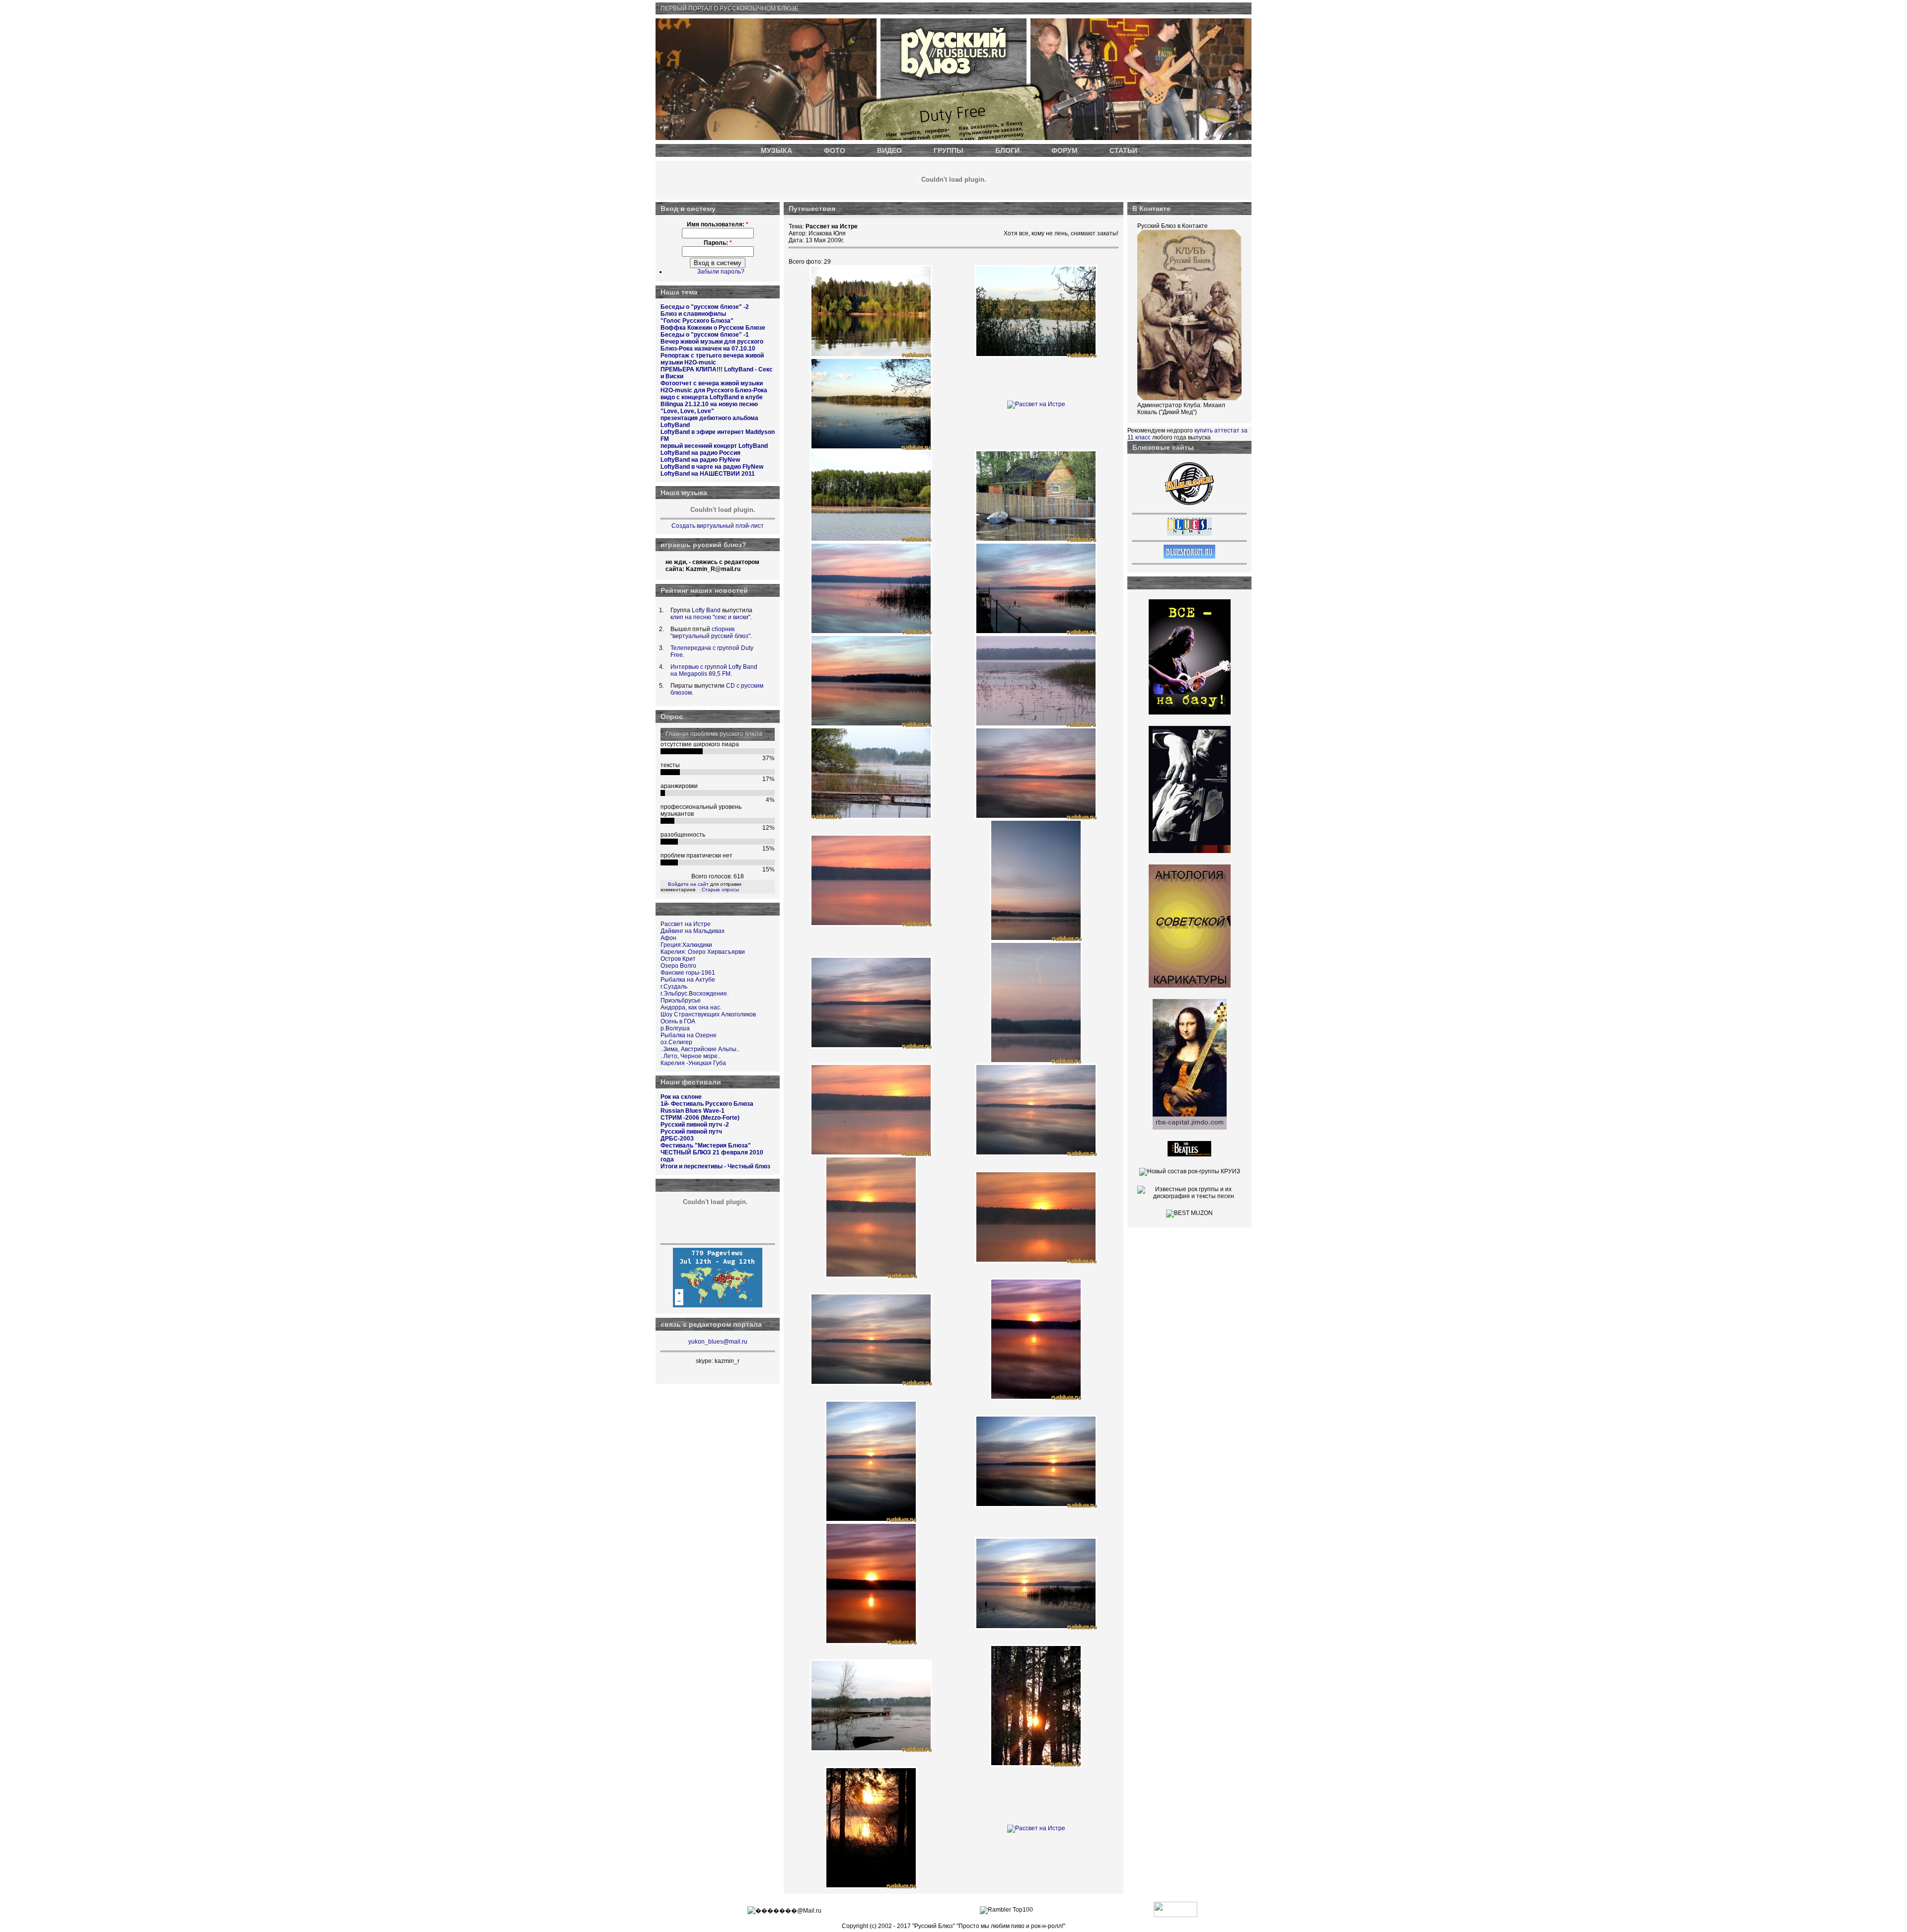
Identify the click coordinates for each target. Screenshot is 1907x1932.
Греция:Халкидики (686, 945)
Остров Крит (678, 959)
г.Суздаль (674, 987)
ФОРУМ (1064, 150)
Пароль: (718, 243)
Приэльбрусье (681, 1001)
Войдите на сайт (688, 884)
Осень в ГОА (678, 1021)
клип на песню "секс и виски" (710, 617)
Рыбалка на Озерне (689, 1035)
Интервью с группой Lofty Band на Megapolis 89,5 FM (714, 670)
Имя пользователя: (718, 224)
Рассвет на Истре (686, 924)
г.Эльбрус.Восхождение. (695, 994)
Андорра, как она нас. (691, 1007)
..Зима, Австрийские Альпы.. (700, 1049)
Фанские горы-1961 (688, 973)
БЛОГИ (1007, 150)
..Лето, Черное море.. (691, 1056)
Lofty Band (706, 610)
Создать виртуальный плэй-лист (718, 526)
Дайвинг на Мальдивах (693, 931)
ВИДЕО (889, 150)
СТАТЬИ (1123, 150)
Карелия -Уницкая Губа (693, 1063)
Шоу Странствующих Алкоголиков (708, 1014)
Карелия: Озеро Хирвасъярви (703, 952)
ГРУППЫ (949, 150)
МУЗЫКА (776, 150)
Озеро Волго (678, 966)
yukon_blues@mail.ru (718, 1342)
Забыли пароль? (721, 272)
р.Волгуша (675, 1028)
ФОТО (835, 150)
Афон (668, 938)
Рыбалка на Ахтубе (688, 980)
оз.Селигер (676, 1042)
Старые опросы (720, 890)
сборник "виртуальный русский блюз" (710, 633)
